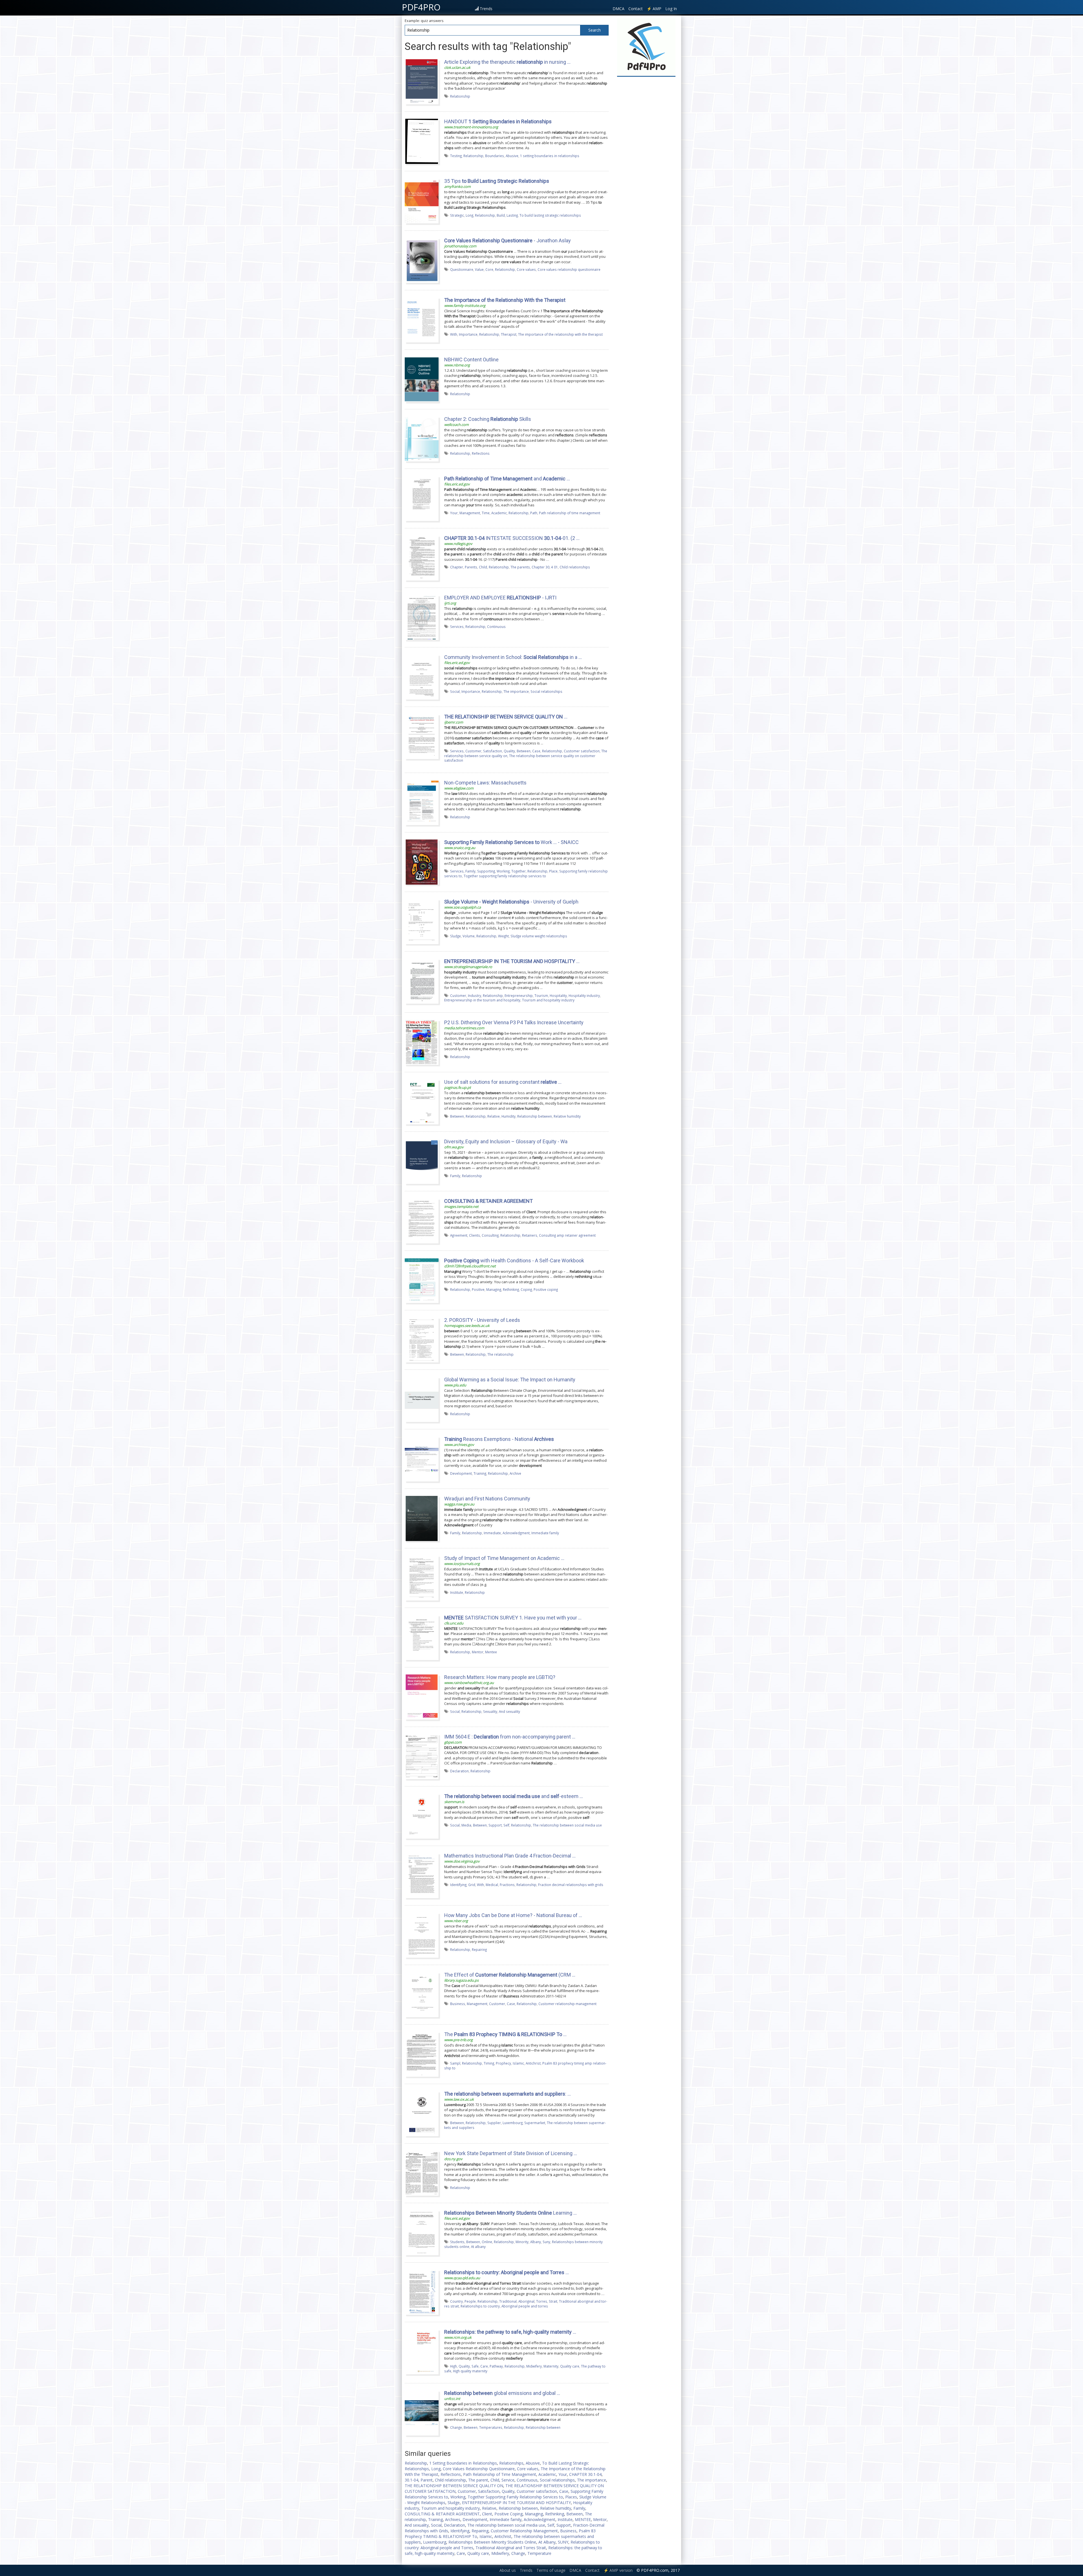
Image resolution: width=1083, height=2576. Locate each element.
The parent (478, 2480)
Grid (472, 1885)
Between (524, 751)
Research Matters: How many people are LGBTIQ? (500, 1677)
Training (480, 1473)
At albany (478, 2247)
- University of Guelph (511, 902)
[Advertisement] (646, 164)
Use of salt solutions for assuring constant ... (503, 1082)
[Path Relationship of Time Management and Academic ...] (422, 498)
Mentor (478, 1652)
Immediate (492, 1533)
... (507, 2272)
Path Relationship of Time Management (500, 2474)
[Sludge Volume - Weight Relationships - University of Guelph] (422, 921)
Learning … (510, 2213)
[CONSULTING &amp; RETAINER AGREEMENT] (422, 1221)
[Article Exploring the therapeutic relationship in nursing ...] (422, 82)
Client (487, 2514)
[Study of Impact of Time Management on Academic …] (422, 1578)
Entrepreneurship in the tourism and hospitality (482, 1000)
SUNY (563, 2542)
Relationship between (535, 1116)
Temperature (539, 2553)
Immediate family (545, 1533)
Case (536, 751)
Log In (671, 9)
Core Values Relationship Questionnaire (479, 2469)
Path (534, 513)
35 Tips (497, 181)
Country (456, 2301)
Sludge (455, 936)
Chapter (457, 567)
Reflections (481, 453)
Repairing (479, 1949)
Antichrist (533, 2063)
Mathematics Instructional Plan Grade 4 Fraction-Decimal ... (510, 1856)
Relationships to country (480, 2306)
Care (484, 2366)
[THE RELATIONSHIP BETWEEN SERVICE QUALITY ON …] (422, 736)
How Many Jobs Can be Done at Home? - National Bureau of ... (513, 1915)
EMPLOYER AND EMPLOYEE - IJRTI (500, 598)
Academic (499, 513)
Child (483, 567)
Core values (526, 269)
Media (466, 1825)
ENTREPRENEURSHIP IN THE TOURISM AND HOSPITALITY (516, 2503)
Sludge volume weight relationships (539, 936)
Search (595, 30)
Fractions (507, 1885)
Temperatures (491, 2427)
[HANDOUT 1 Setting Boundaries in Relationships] (422, 141)
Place (553, 871)
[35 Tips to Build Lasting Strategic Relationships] (422, 201)
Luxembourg (513, 2123)
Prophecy (503, 2063)
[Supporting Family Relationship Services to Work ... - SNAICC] (422, 862)
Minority (522, 2242)
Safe (475, 2366)
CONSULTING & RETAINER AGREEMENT (442, 2514)
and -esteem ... (514, 1796)
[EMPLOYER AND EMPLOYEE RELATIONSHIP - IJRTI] (422, 617)
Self (506, 1825)
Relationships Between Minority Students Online (492, 2542)
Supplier (494, 2123)
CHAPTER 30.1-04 (585, 2474)
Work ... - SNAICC (511, 842)
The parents (520, 567)
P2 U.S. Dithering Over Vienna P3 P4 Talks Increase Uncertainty (514, 1022)
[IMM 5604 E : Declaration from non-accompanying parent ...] (422, 1756)
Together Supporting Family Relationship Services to (515, 2497)
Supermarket (535, 2123)
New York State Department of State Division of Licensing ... (511, 2153)
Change (456, 2427)
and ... (507, 479)
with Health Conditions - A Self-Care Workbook (514, 1260)
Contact (636, 9)
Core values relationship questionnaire (569, 269)
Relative (494, 1116)
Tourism (541, 995)
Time (486, 513)
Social (455, 691)
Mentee (491, 1652)
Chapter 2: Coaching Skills (488, 419)
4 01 (554, 567)
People (470, 2301)
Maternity (551, 2366)
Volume (469, 936)
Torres (542, 2301)
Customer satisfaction (582, 751)
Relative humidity (567, 1116)
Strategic (457, 215)
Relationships (511, 2463)
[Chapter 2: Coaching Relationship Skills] (422, 439)
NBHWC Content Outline (471, 360)
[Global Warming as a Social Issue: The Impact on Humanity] (422, 1399)
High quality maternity (470, 2371)
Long (469, 215)
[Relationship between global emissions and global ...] (422, 2413)
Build (501, 215)
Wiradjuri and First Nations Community (487, 1499)
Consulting (490, 1235)
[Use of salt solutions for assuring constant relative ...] (422, 1102)
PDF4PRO (421, 7)
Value (479, 269)
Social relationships (546, 691)
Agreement (459, 1235)
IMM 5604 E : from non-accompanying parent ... (510, 1737)
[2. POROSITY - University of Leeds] (422, 1340)
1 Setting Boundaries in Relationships (463, 2463)
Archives (453, 2519)
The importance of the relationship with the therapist (560, 334)
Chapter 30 (541, 567)
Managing (494, 1289)
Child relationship (450, 2480)
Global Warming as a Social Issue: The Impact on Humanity (510, 1380)
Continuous (496, 627)
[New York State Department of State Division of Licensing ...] (422, 2173)
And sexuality (509, 1711)
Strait (553, 2301)
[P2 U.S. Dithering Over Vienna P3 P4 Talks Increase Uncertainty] (422, 1042)
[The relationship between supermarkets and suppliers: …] (422, 2113)
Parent (427, 2480)
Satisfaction (493, 751)
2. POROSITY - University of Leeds (482, 1320)
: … (508, 2094)
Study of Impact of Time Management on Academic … (504, 1558)
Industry (475, 995)
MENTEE (583, 2519)
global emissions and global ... (502, 2393)
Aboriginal (526, 2301)
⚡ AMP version (618, 2570)
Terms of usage (551, 2570)
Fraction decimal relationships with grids (571, 1885)
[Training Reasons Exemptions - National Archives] (422, 1459)
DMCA (618, 9)
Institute (457, 1592)
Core (489, 269)
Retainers (530, 1235)
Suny (546, 2242)
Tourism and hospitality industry (548, 1000)
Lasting (512, 215)
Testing (456, 156)
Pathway (496, 2366)
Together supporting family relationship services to (505, 876)
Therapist (509, 334)
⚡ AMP (654, 9)
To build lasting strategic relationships (550, 215)
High (454, 2366)
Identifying (458, 1885)
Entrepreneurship (519, 995)
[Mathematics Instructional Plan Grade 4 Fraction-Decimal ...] (422, 1875)
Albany (536, 2242)
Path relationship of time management (570, 513)
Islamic (518, 2063)
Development (461, 1473)
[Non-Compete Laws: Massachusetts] (422, 802)
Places (571, 2497)
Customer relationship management (567, 2004)
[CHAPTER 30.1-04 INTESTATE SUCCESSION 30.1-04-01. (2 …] (422, 558)
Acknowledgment (516, 1533)
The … (505, 2034)
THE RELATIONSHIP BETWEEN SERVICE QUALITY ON (454, 2486)
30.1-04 (411, 2480)
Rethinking (511, 1289)
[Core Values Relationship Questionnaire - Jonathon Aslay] (422, 260)
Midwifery (534, 2366)
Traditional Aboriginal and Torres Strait (511, 2548)
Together (519, 871)
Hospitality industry (584, 995)
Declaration (459, 1771)
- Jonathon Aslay (508, 240)
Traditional (508, 2301)
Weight (503, 936)
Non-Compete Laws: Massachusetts (485, 783)
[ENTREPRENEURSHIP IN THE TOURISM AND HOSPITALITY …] (422, 981)
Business (458, 2004)
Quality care (570, 2366)
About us (508, 2570)
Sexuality (490, 1711)
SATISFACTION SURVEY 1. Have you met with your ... (513, 1618)
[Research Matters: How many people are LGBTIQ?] (422, 1697)
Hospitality (558, 995)
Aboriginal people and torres (525, 2306)
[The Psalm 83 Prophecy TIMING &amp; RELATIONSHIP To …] (422, 2054)
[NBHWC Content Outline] (422, 379)
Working (503, 871)
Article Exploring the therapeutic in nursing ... (507, 62)
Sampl (455, 2063)
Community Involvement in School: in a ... (513, 657)
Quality (509, 751)
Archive (515, 1473)
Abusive (512, 156)
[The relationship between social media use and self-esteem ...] (422, 1816)
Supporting (486, 871)
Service (508, 2480)
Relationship (460, 96)
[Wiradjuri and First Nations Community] (422, 1518)
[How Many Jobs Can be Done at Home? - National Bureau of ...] (422, 1935)
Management (470, 513)
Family (470, 871)
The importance (516, 691)
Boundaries (495, 156)
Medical (492, 1885)
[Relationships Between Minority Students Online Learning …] (422, 2232)
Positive (478, 1289)
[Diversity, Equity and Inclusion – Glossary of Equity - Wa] (422, 1161)
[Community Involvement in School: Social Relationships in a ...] (422, 677)
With (454, 334)
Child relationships (575, 567)
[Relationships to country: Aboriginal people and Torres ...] (422, 2292)
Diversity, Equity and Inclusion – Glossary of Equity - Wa (506, 1141)
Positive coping (546, 1289)
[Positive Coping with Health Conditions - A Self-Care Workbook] (422, 1280)
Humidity (509, 1116)
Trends (486, 9)
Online (487, 2242)
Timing (489, 2063)
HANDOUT (498, 121)
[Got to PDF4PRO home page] (646, 47)
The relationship (500, 1354)
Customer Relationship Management (524, 2531)
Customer (473, 751)
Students (457, 2242)
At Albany (547, 2542)
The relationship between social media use (567, 1825)
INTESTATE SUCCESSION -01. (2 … (512, 538)
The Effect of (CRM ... (510, 1975)
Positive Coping (509, 2514)
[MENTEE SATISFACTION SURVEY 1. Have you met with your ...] (422, 1637)
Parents (471, 567)
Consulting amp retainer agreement (567, 1235)
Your (454, 513)
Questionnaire (462, 269)
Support (495, 1825)
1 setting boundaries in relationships (550, 156)
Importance (468, 334)
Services (457, 627)
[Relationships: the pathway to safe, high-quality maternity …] (422, 2351)
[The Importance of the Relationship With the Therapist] (422, 320)
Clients (475, 1235)
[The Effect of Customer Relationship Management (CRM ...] (422, 1994)
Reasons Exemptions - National (499, 1439)
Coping (526, 1289)
